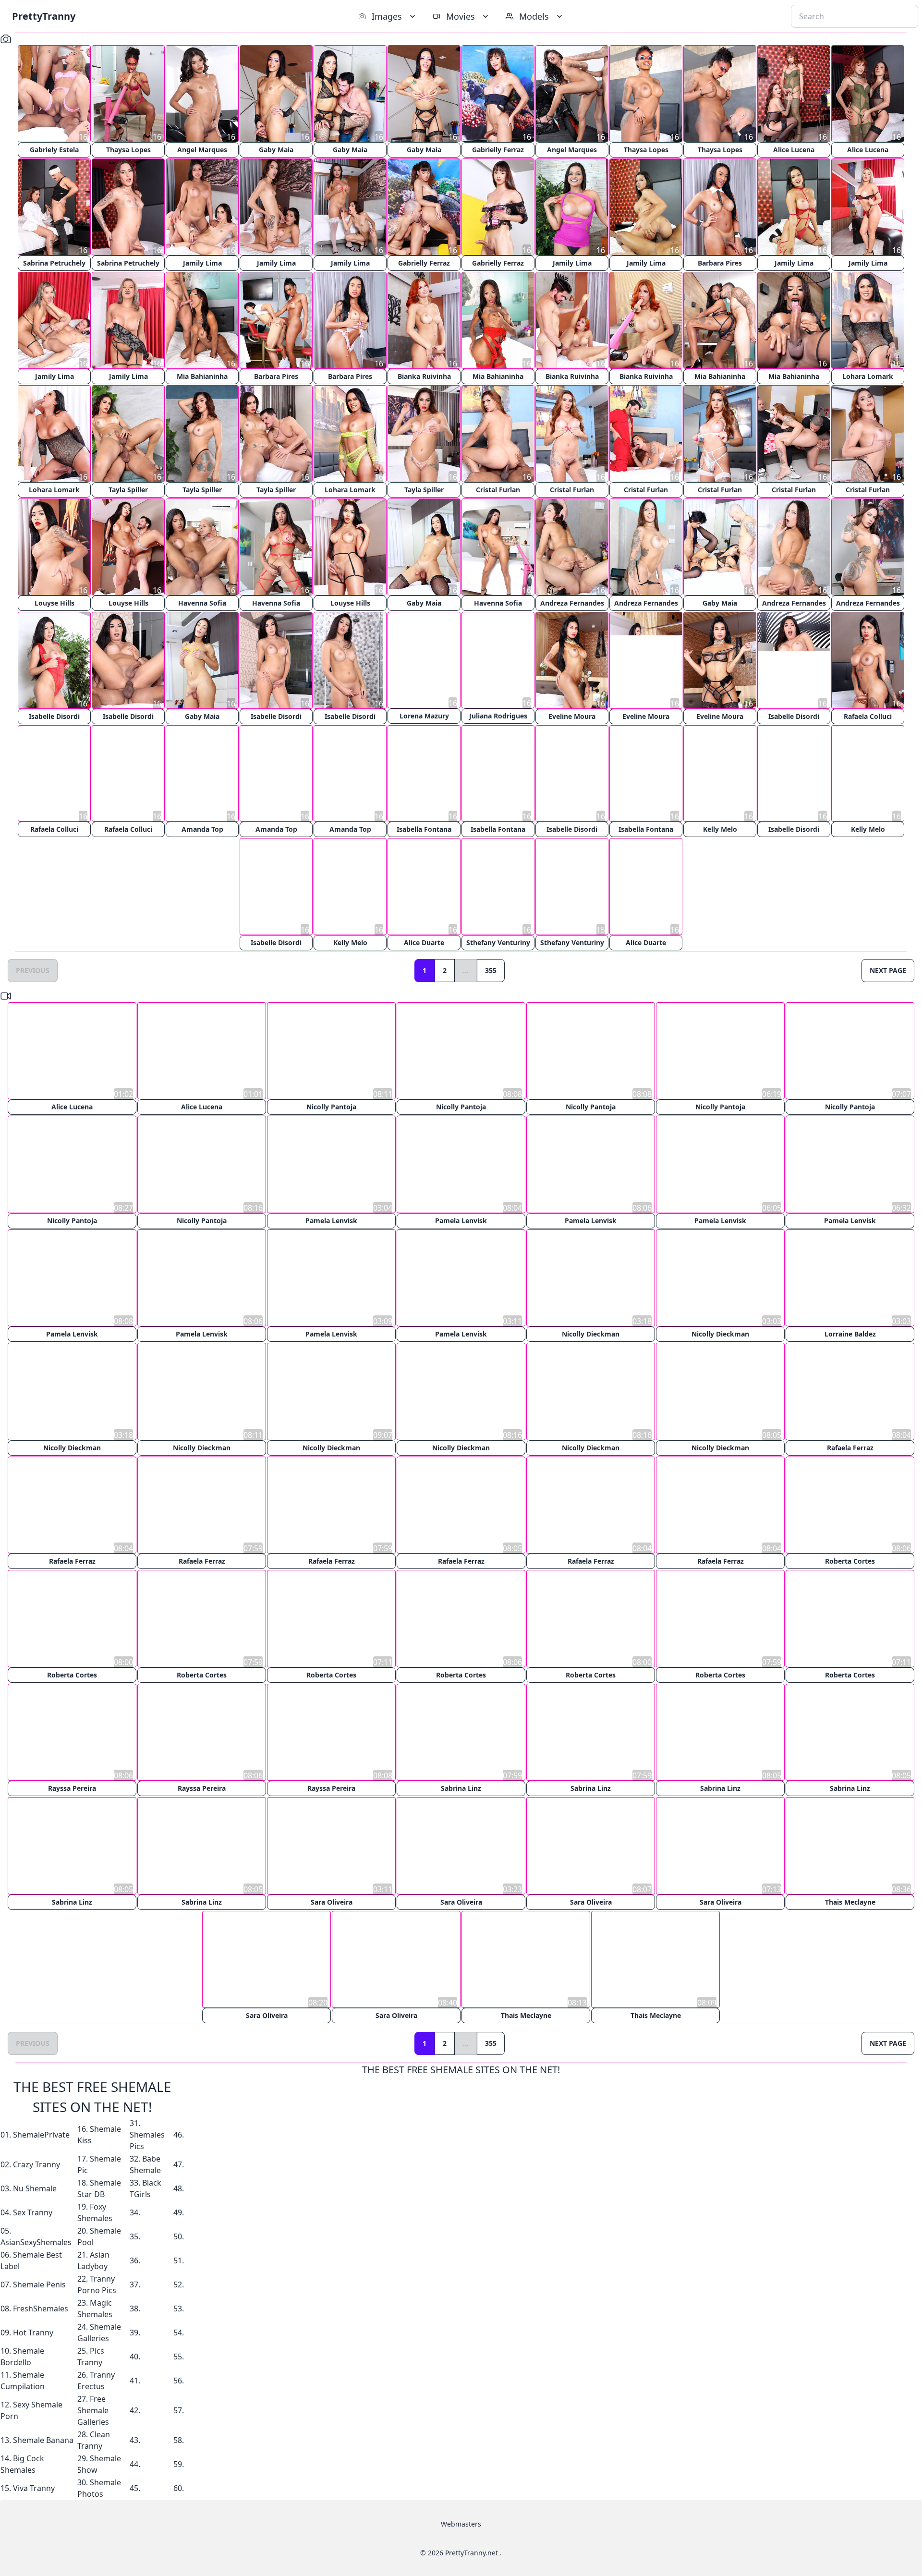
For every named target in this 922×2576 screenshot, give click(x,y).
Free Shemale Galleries (93, 2410)
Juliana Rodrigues (498, 716)
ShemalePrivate (41, 2134)
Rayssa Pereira (72, 1787)
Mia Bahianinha (202, 376)
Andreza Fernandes (572, 603)
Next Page (888, 971)
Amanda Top (202, 830)
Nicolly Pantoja (331, 1107)
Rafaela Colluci (868, 716)
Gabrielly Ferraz (498, 150)
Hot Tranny (33, 2332)
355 (491, 971)
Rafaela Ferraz (850, 1447)
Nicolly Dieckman (591, 1334)
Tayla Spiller (128, 490)
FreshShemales (41, 2308)
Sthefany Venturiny (498, 943)
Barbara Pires (720, 263)
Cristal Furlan (498, 490)
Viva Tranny (34, 2488)
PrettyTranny (44, 16)
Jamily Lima (202, 263)
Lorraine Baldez (850, 1334)
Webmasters (461, 2523)
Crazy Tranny (36, 2164)
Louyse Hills (55, 603)
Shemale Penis (39, 2284)
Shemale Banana (43, 2440)
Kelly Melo (720, 830)
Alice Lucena (794, 150)
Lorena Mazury (424, 716)
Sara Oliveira (332, 1901)
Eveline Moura (572, 716)
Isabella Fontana (424, 830)
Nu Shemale (35, 2188)
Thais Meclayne (850, 1901)
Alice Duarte (424, 943)
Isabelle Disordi (54, 716)
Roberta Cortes (850, 1561)
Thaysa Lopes (128, 150)
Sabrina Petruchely (54, 263)
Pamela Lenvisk (331, 1221)
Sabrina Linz (461, 1787)
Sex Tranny (33, 2212)
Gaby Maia (276, 150)
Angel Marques (202, 150)
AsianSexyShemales (36, 2242)
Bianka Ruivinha (424, 376)
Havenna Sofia (202, 603)
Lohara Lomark (868, 376)
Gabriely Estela (54, 150)
